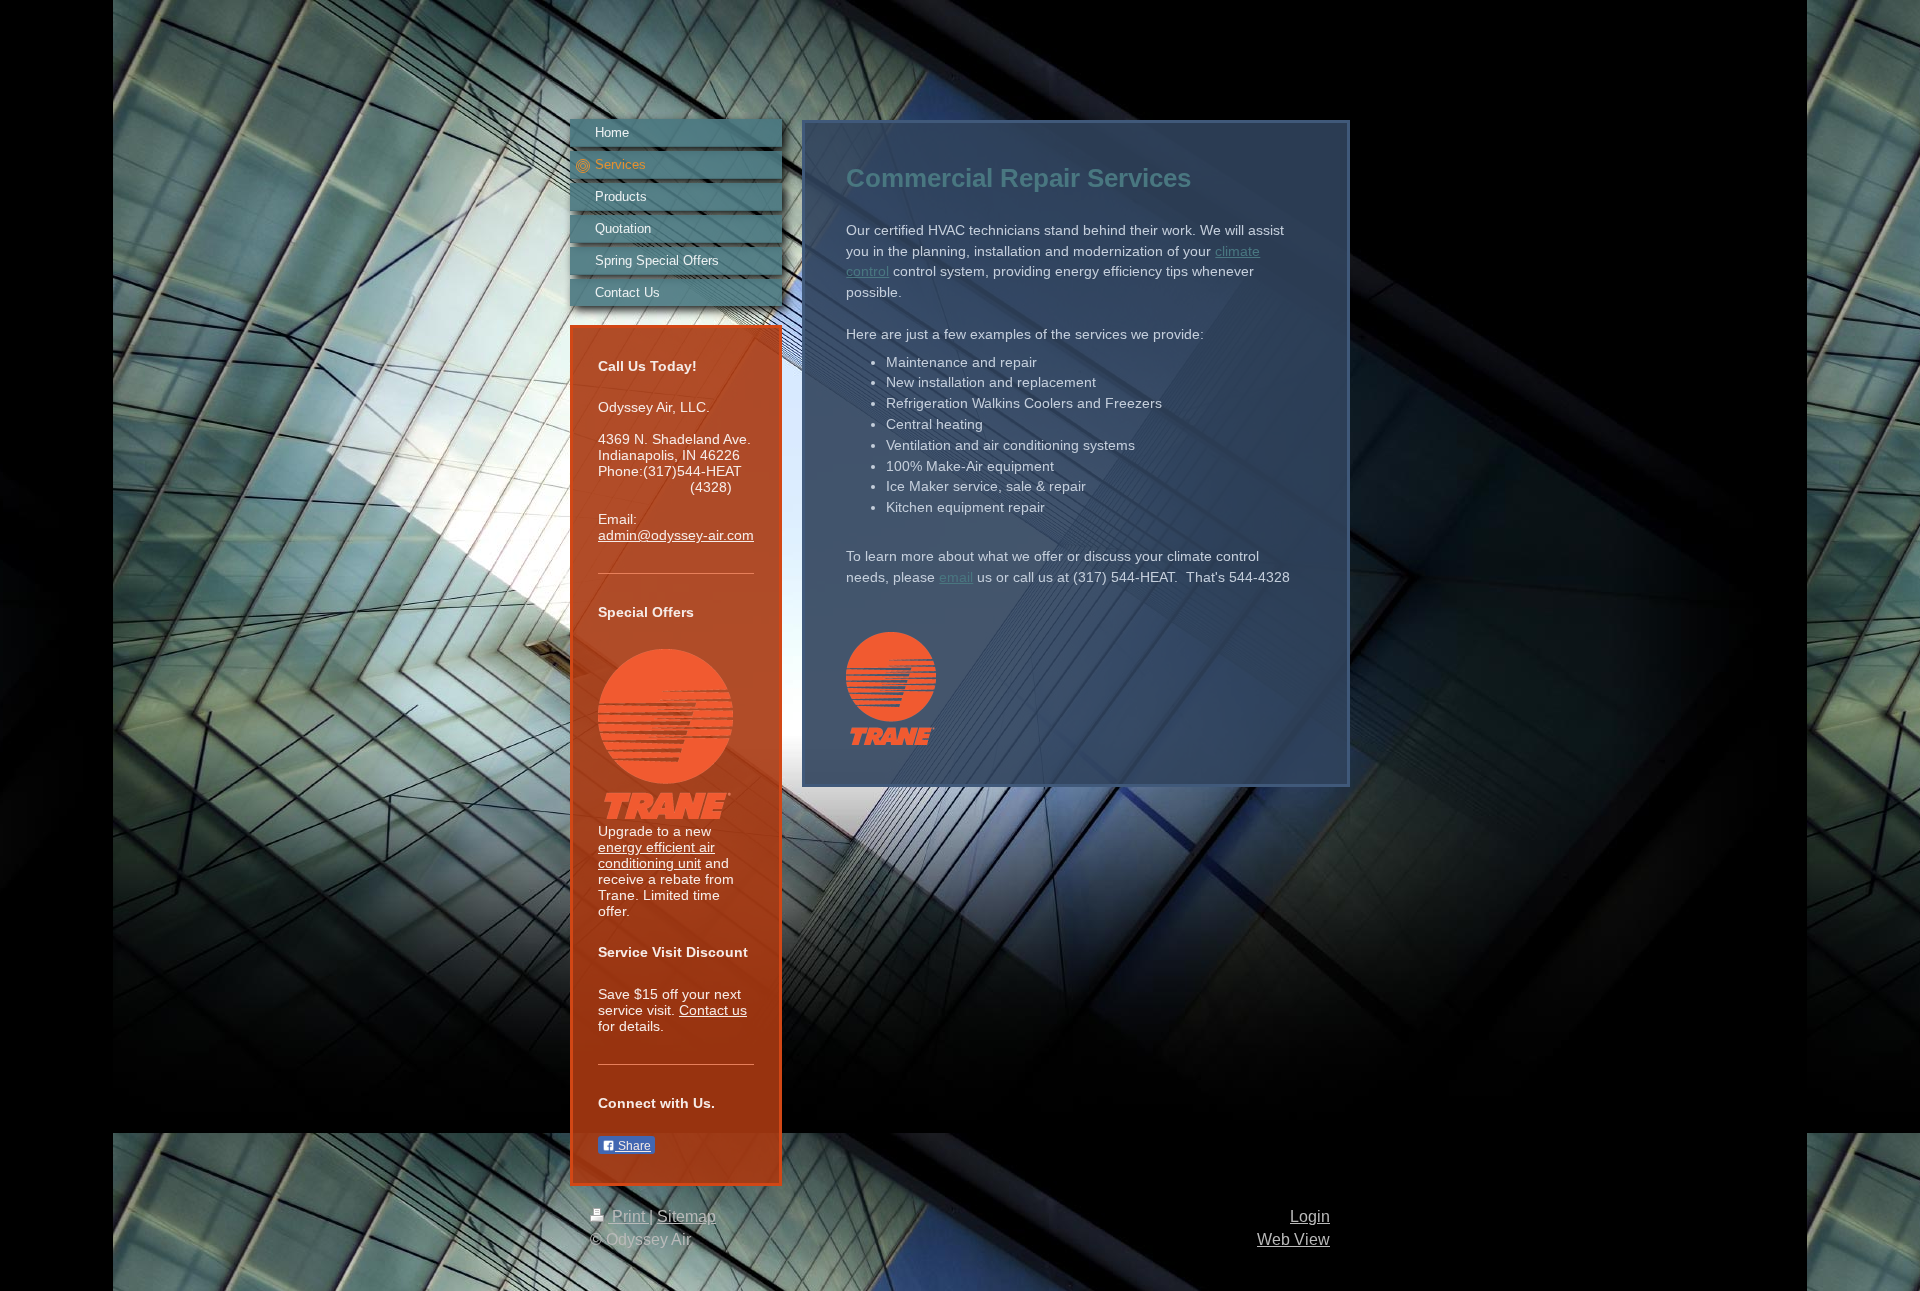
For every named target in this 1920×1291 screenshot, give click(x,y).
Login (1310, 1216)
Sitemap (686, 1216)
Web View (1293, 1239)
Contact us (713, 1010)
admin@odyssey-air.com (676, 535)
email (956, 577)
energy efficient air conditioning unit (656, 855)
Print (628, 1216)
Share (633, 1146)
